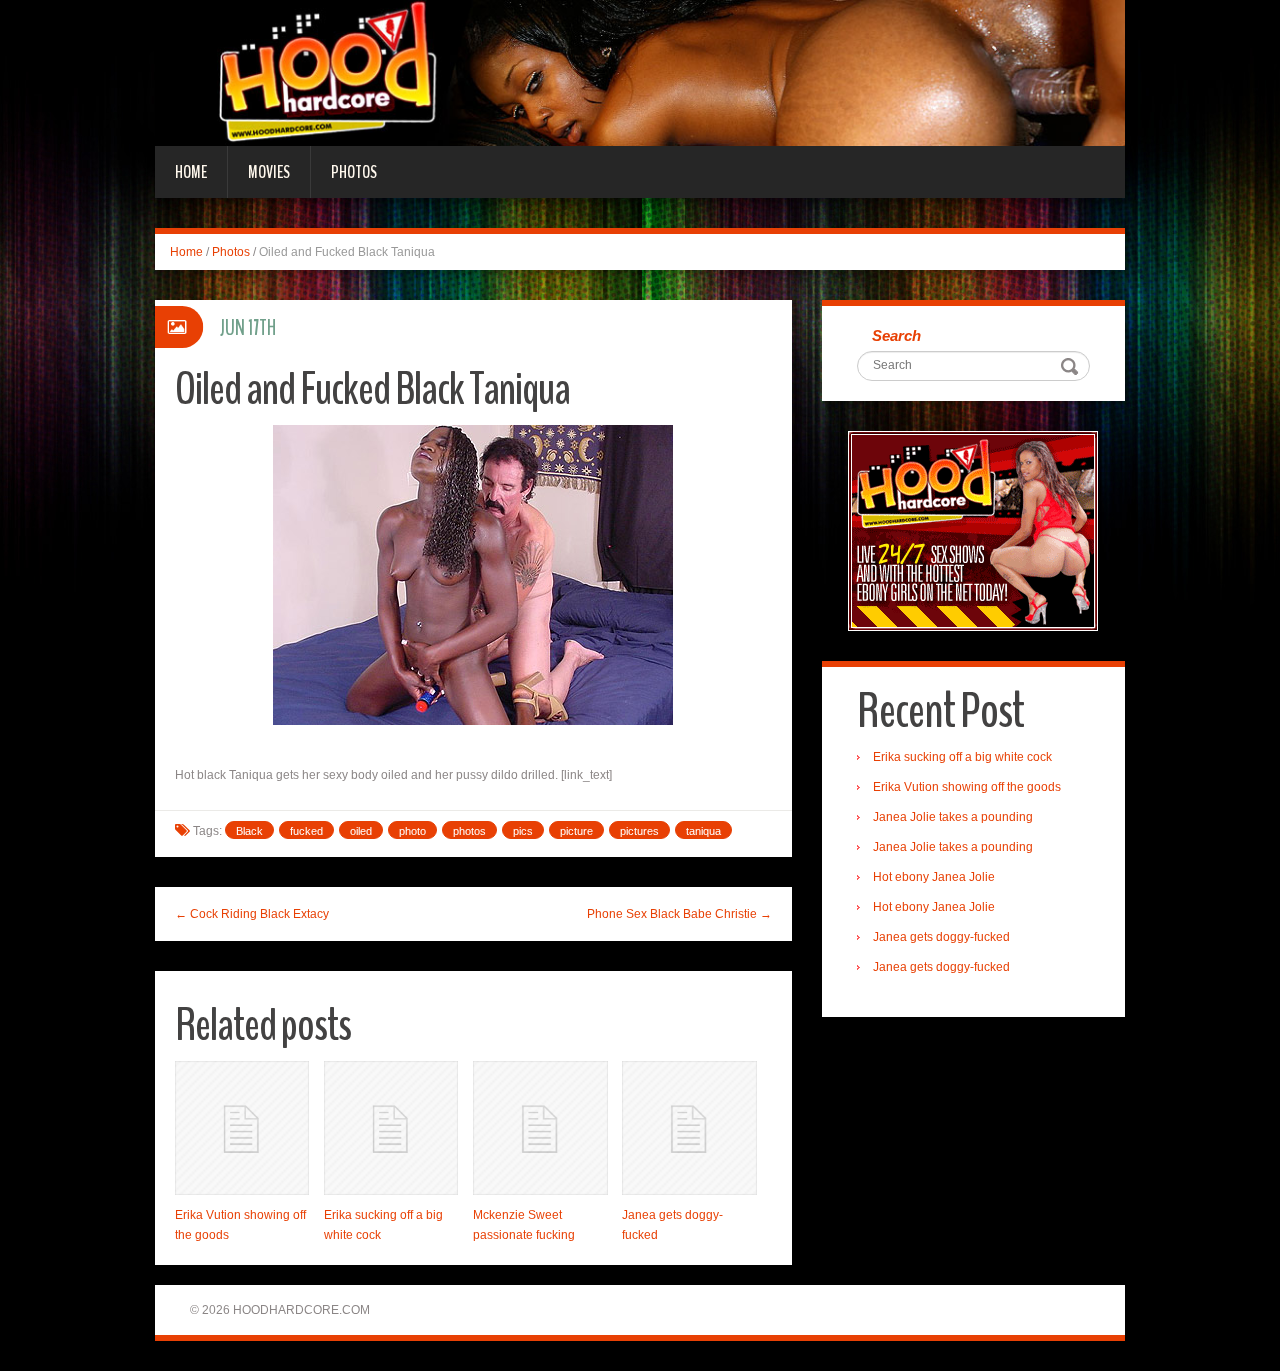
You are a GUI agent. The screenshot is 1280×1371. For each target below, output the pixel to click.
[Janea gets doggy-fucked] (689, 1128)
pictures (639, 831)
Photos (354, 172)
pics (523, 831)
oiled (361, 831)
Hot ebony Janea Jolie (934, 877)
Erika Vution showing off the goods (967, 787)
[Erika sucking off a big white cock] (391, 1128)
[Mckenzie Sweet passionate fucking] (540, 1128)
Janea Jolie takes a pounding (953, 817)
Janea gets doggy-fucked (941, 937)
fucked (306, 831)
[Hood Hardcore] (640, 72)
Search (896, 335)
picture (576, 831)
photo (412, 831)
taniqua (703, 831)
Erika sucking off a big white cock (962, 757)
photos (469, 831)
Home (191, 172)
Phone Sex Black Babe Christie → (679, 914)
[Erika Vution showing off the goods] (242, 1128)
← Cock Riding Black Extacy (252, 914)
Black (249, 831)
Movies (269, 172)
